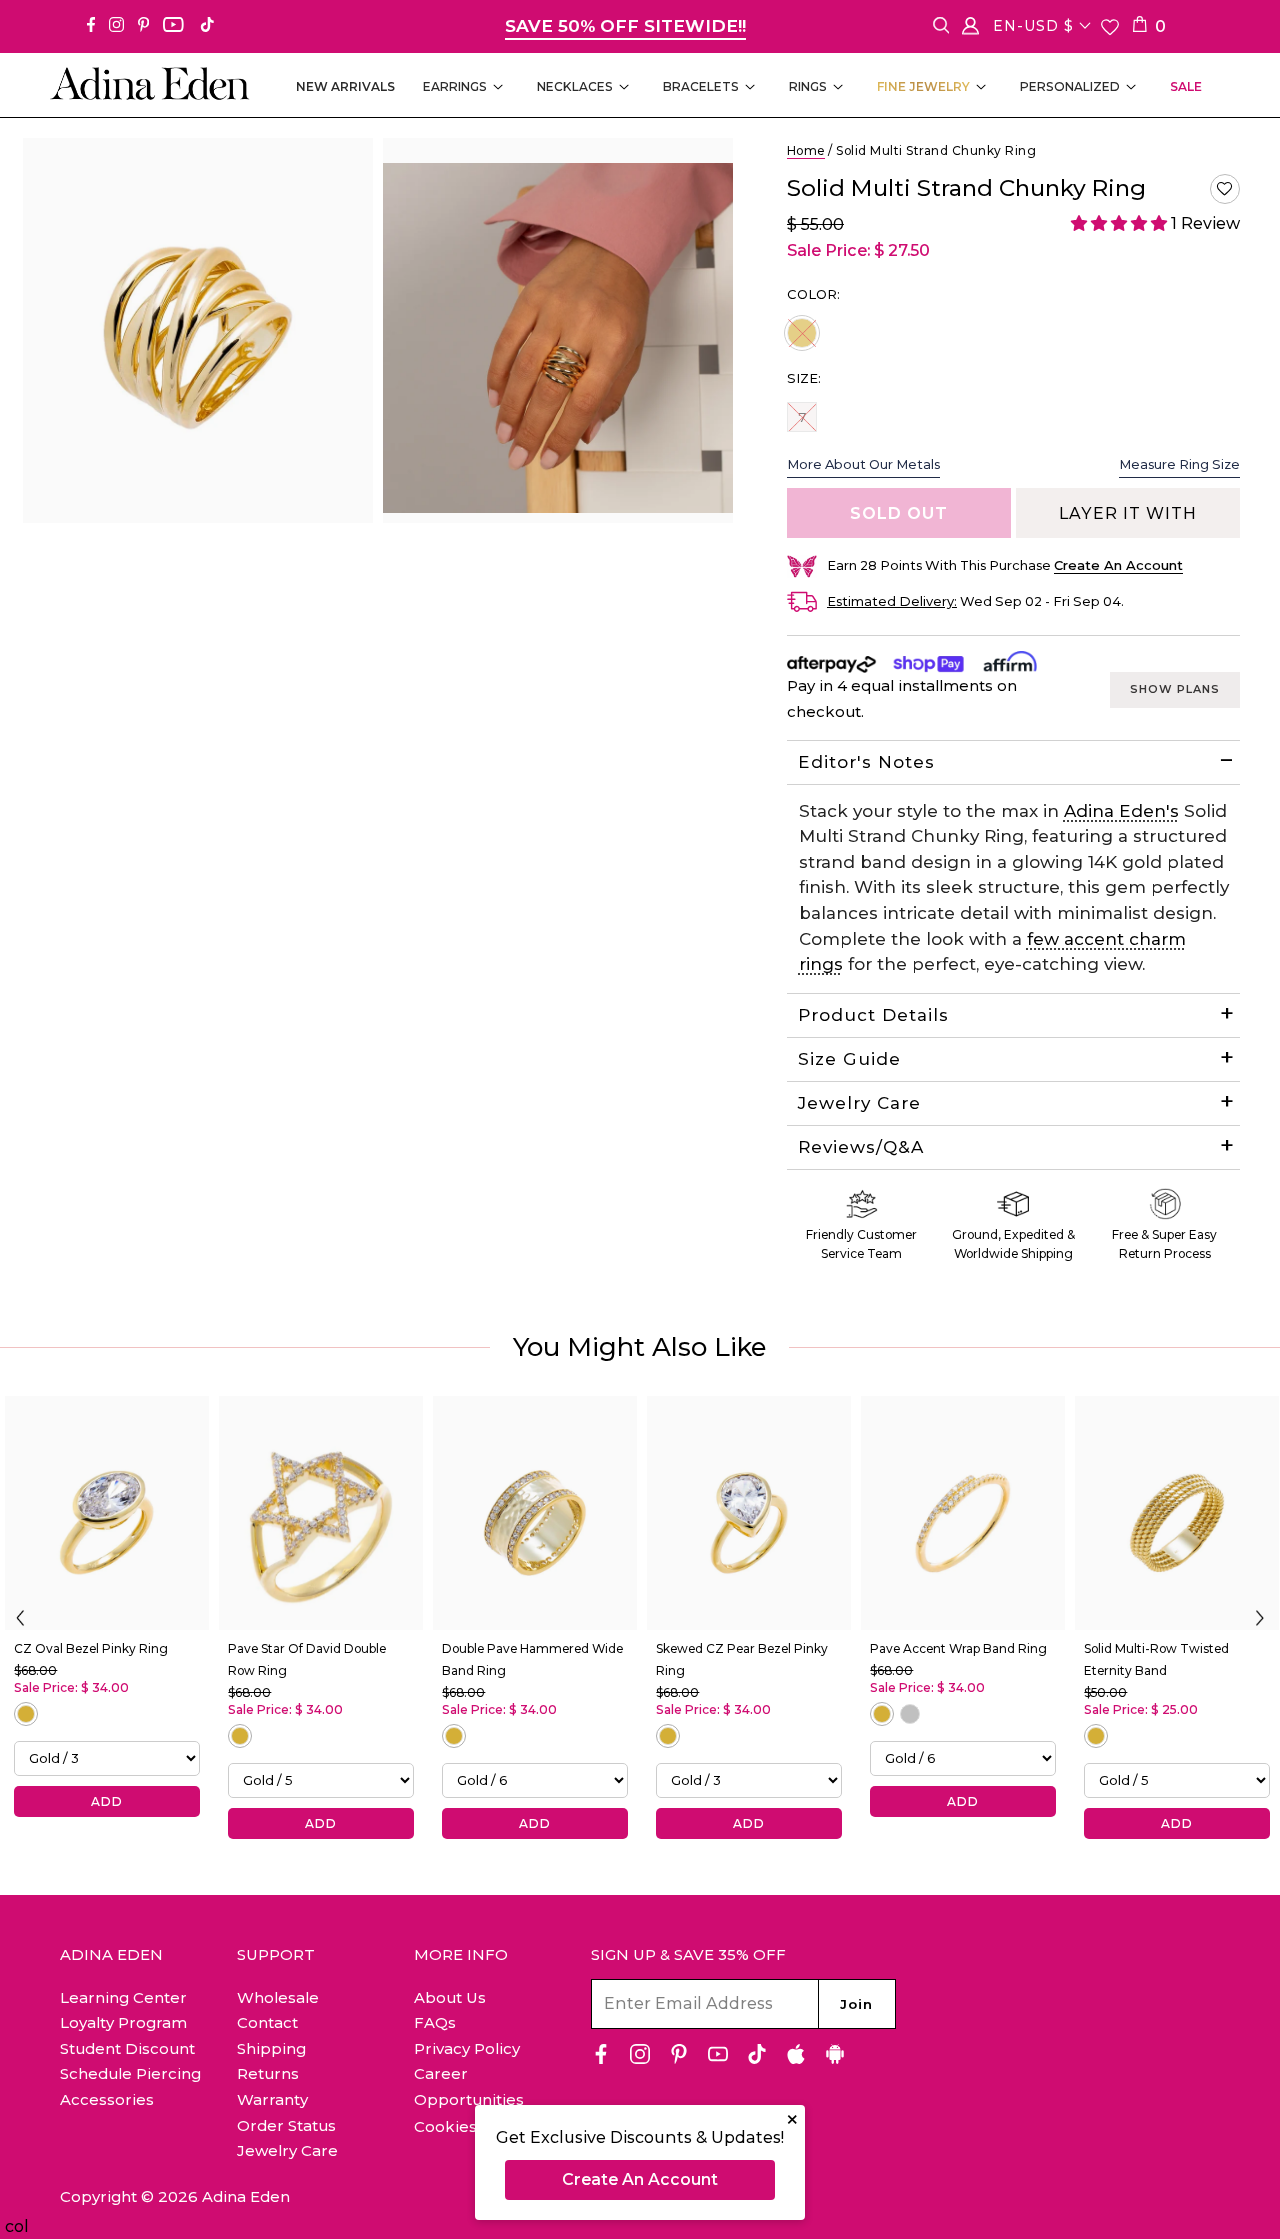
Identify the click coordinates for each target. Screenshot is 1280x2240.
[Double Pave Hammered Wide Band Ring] (535, 1513)
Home (806, 150)
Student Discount (127, 2048)
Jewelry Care (859, 1103)
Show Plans (1175, 689)
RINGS (808, 86)
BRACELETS (701, 86)
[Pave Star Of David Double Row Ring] (321, 1513)
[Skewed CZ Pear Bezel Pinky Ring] (749, 1513)
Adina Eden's (1121, 811)
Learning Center (123, 1997)
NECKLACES (575, 86)
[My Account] (970, 29)
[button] (1225, 189)
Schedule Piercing (130, 2073)
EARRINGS (455, 86)
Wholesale (278, 1997)
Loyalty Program (123, 2022)
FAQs (435, 2022)
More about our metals (863, 464)
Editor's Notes (866, 762)
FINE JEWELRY (923, 86)
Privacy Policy (467, 2048)
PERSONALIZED (1070, 86)
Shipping (271, 2048)
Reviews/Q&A (861, 1147)
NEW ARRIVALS (345, 86)
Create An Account (640, 2179)
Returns (268, 2073)
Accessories (107, 2099)
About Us (450, 1997)
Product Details (873, 1015)
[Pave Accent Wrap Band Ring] (963, 1513)
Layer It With (1128, 513)
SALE (1186, 86)
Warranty (272, 2099)
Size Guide (849, 1059)
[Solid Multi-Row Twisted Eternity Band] (1177, 1513)
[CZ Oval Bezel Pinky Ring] (107, 1513)
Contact (267, 2022)
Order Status (286, 2125)
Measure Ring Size (1179, 464)
